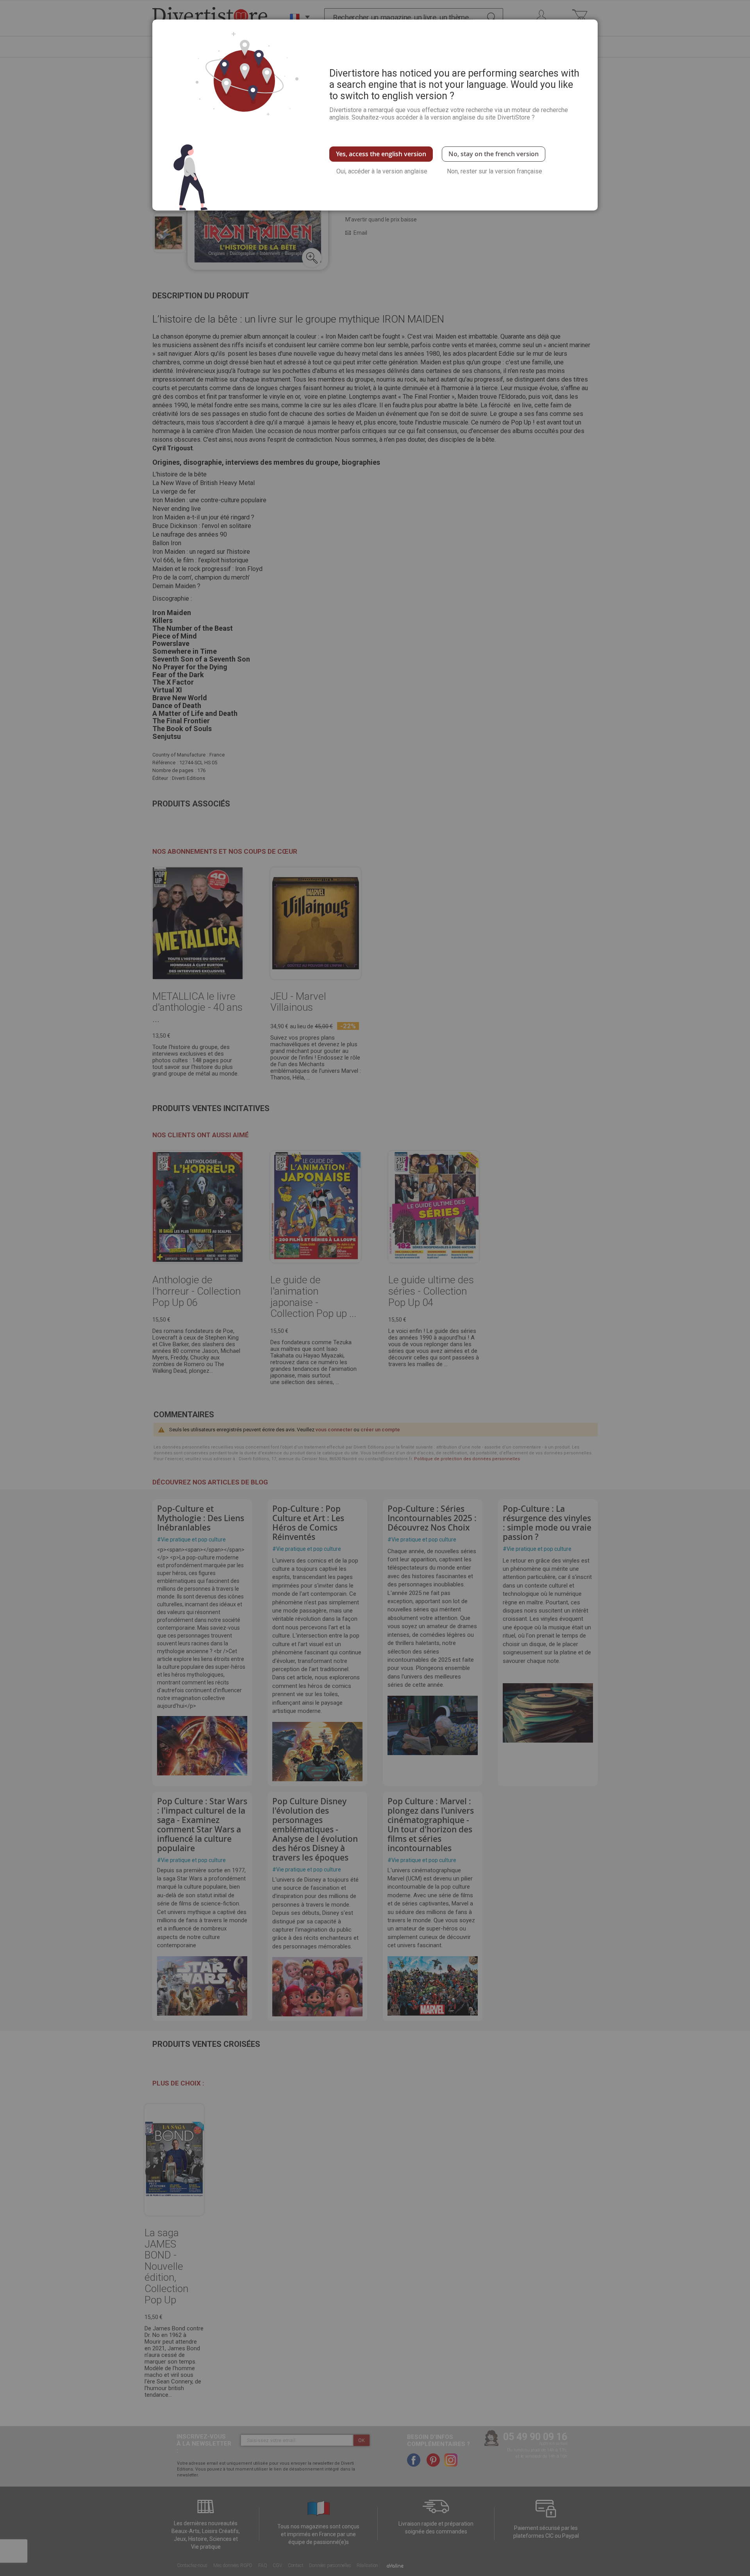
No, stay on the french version (494, 154)
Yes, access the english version (381, 154)
